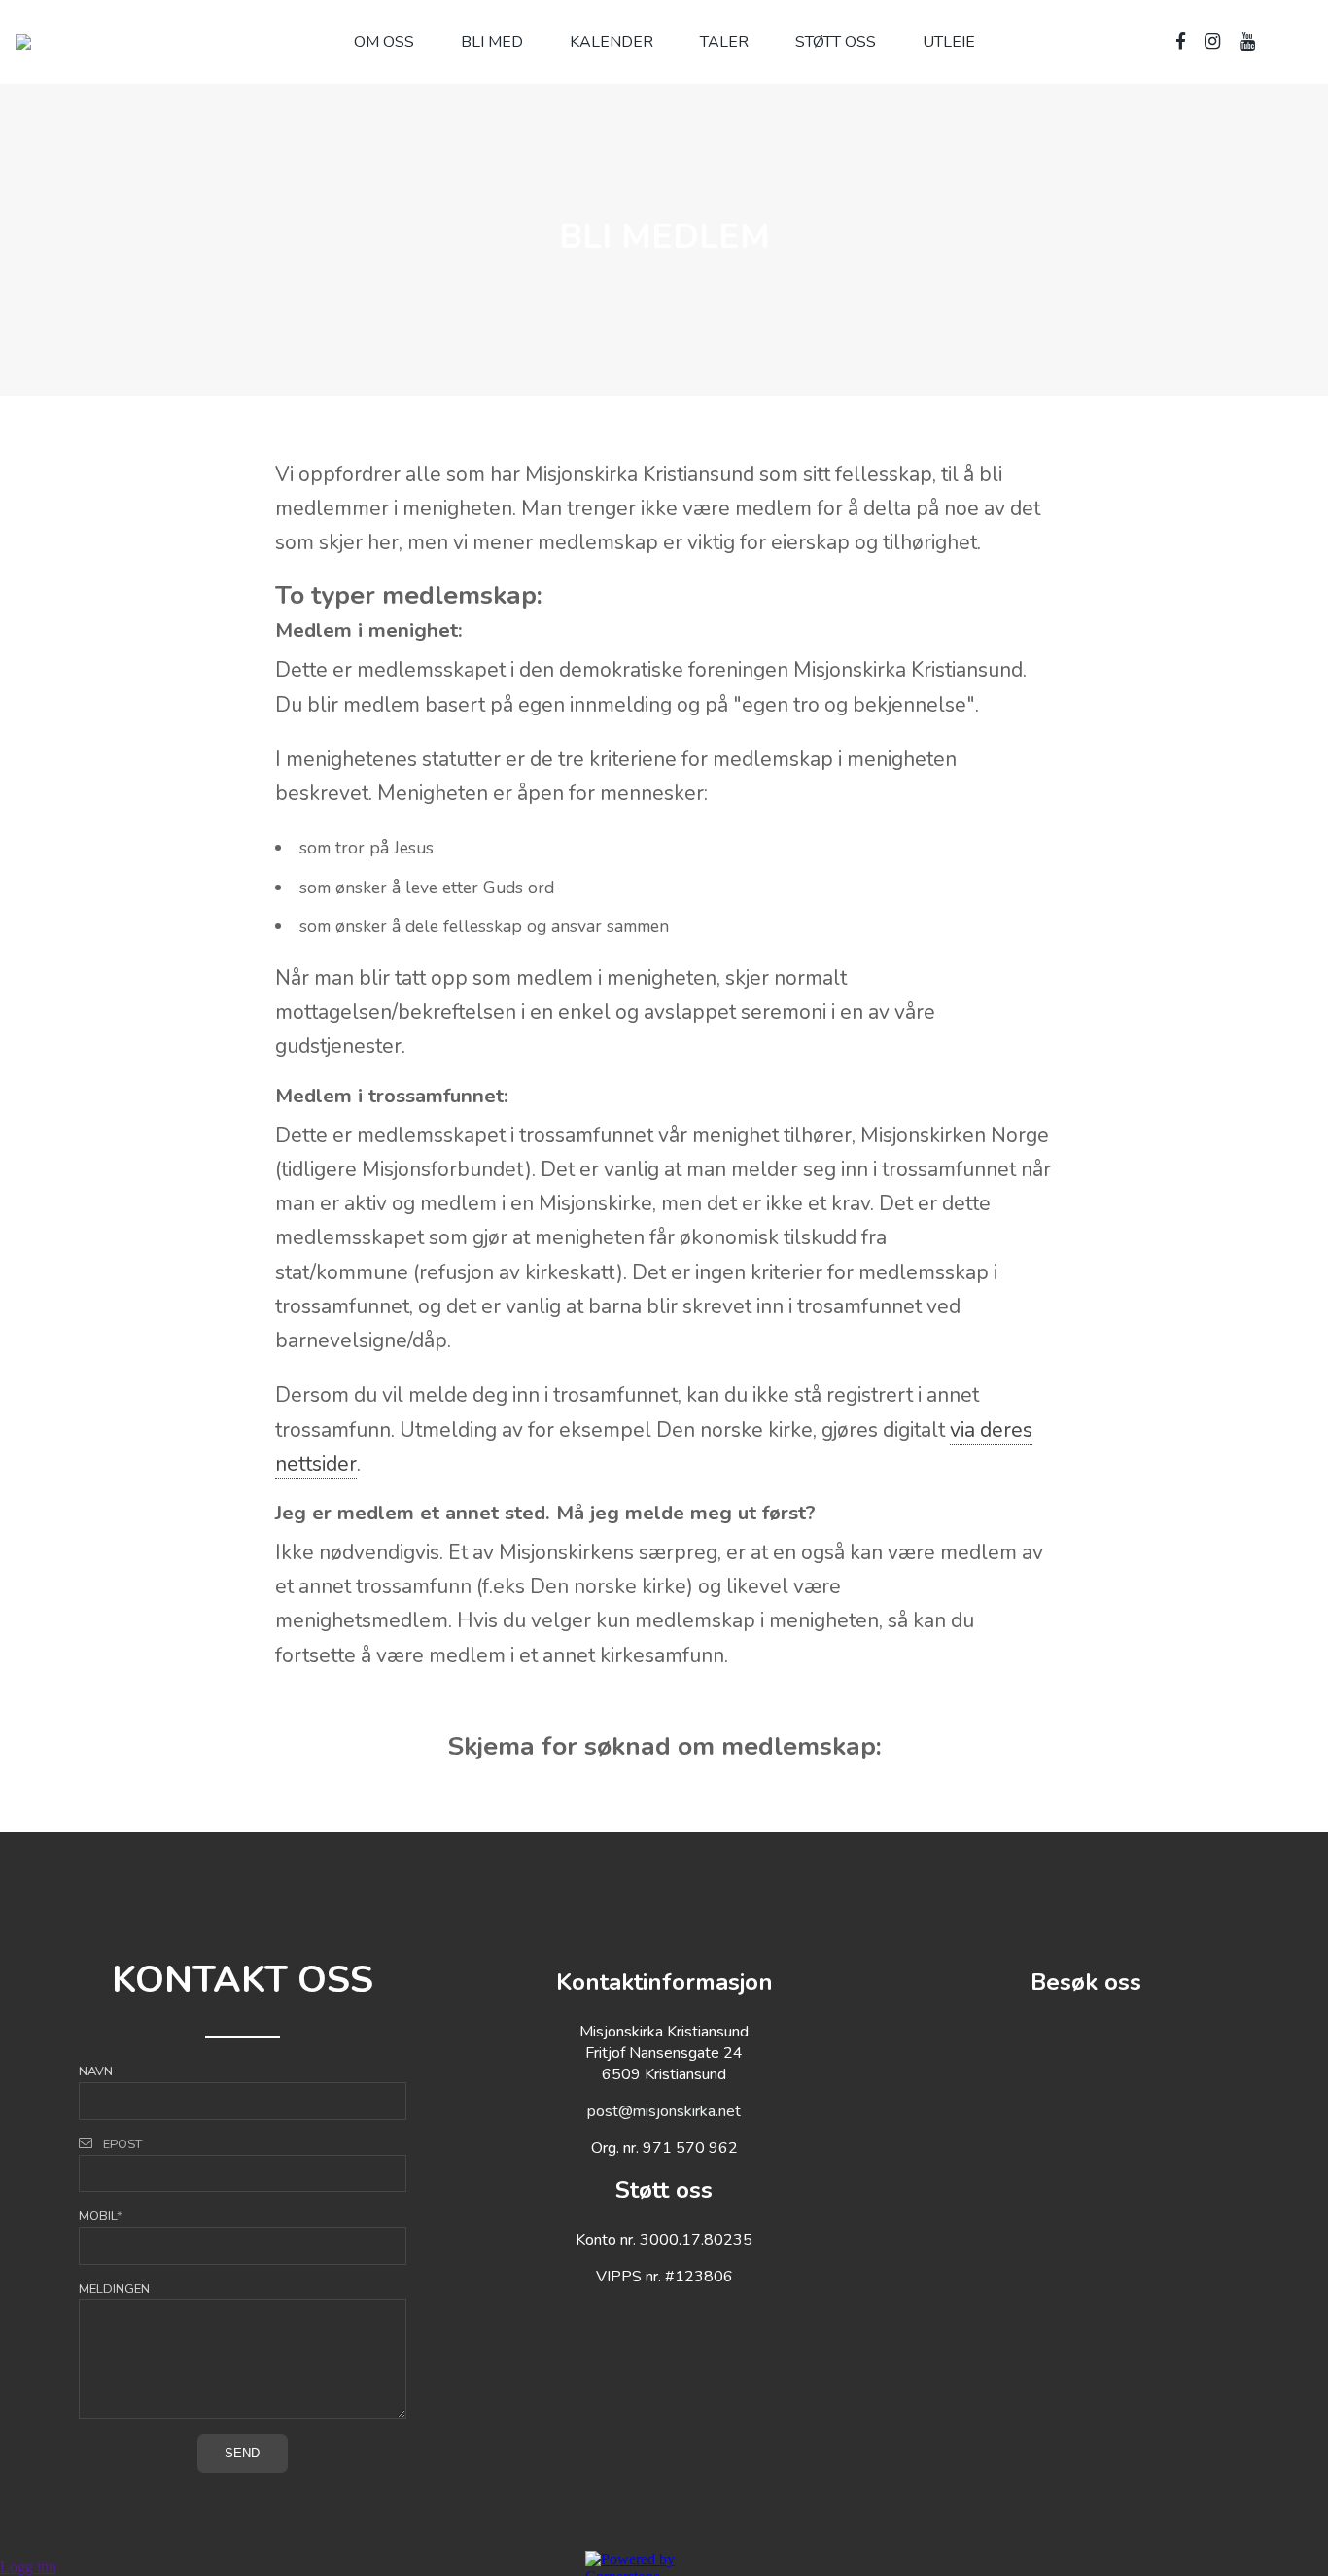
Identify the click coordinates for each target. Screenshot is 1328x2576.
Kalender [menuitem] (612, 42)
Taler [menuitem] (724, 42)
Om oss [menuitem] (384, 42)
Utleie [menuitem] (949, 42)
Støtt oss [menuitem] (836, 42)
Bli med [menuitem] (492, 42)
